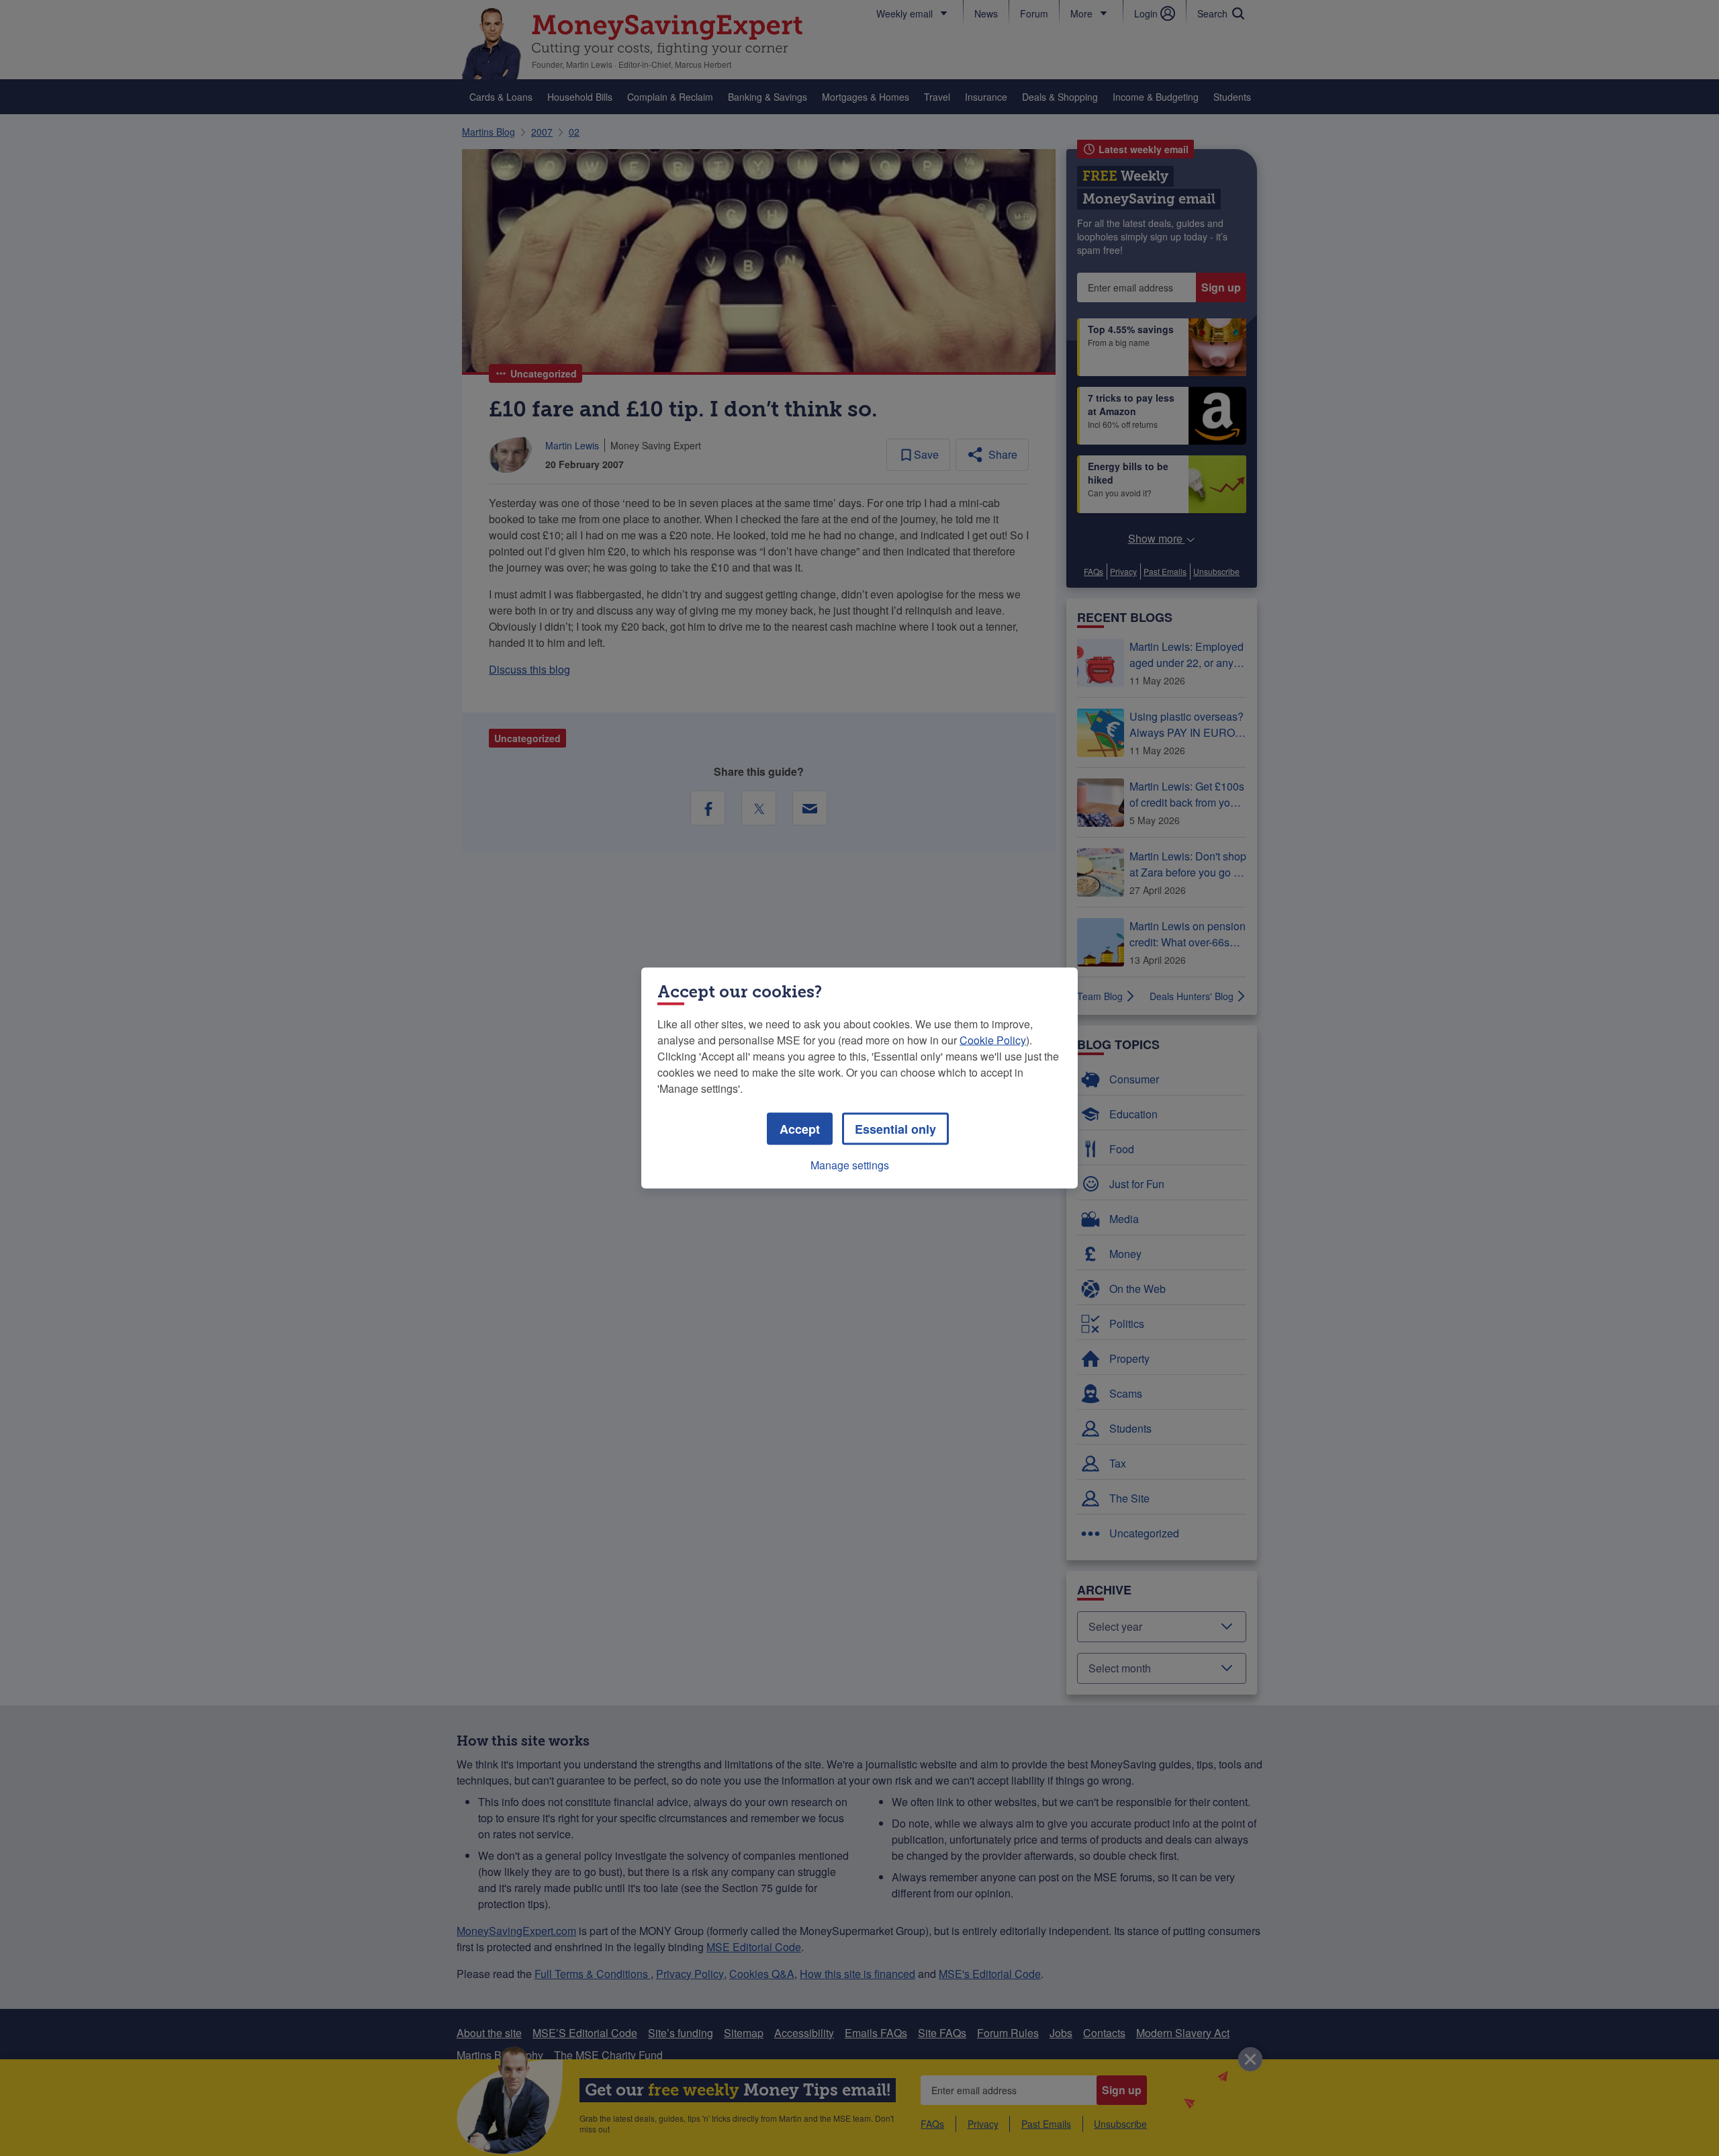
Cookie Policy (993, 1040)
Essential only (895, 1129)
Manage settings (850, 1165)
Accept (800, 1129)
